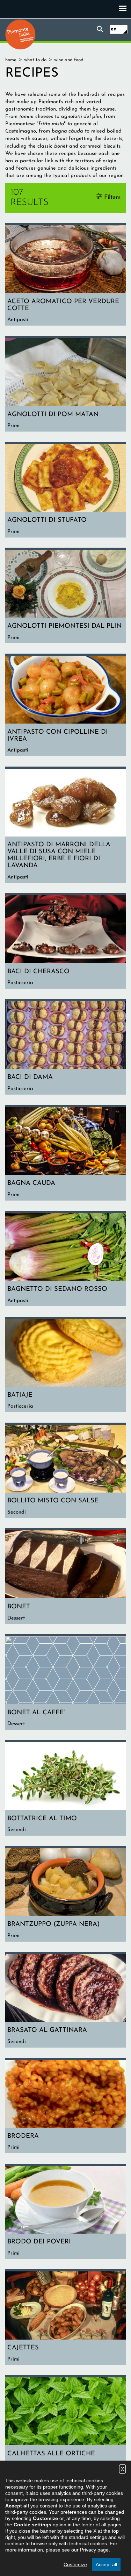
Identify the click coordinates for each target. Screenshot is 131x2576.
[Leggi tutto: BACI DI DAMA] (65, 1048)
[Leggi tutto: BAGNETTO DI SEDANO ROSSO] (65, 1259)
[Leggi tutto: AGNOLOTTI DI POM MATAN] (65, 385)
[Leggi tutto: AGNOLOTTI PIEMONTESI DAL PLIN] (65, 596)
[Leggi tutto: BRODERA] (65, 2107)
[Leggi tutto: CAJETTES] (65, 2318)
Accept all (106, 2564)
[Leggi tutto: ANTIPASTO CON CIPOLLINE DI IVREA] (65, 706)
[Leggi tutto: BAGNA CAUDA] (65, 1154)
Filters (112, 197)
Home (11, 60)
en (114, 29)
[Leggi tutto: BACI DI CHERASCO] (65, 942)
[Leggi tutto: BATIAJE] (65, 1365)
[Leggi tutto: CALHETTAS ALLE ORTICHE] (65, 2424)
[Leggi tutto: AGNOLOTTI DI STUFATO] (65, 490)
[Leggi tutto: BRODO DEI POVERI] (65, 2212)
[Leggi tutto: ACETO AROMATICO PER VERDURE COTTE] (65, 275)
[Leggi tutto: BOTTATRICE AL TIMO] (65, 1789)
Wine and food (69, 60)
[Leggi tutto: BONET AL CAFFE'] (65, 1683)
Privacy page (94, 2550)
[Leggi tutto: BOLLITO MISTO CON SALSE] (65, 1471)
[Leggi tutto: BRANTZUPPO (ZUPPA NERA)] (65, 1895)
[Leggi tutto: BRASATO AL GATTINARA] (65, 2001)
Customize (75, 2564)
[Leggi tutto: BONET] (65, 1577)
